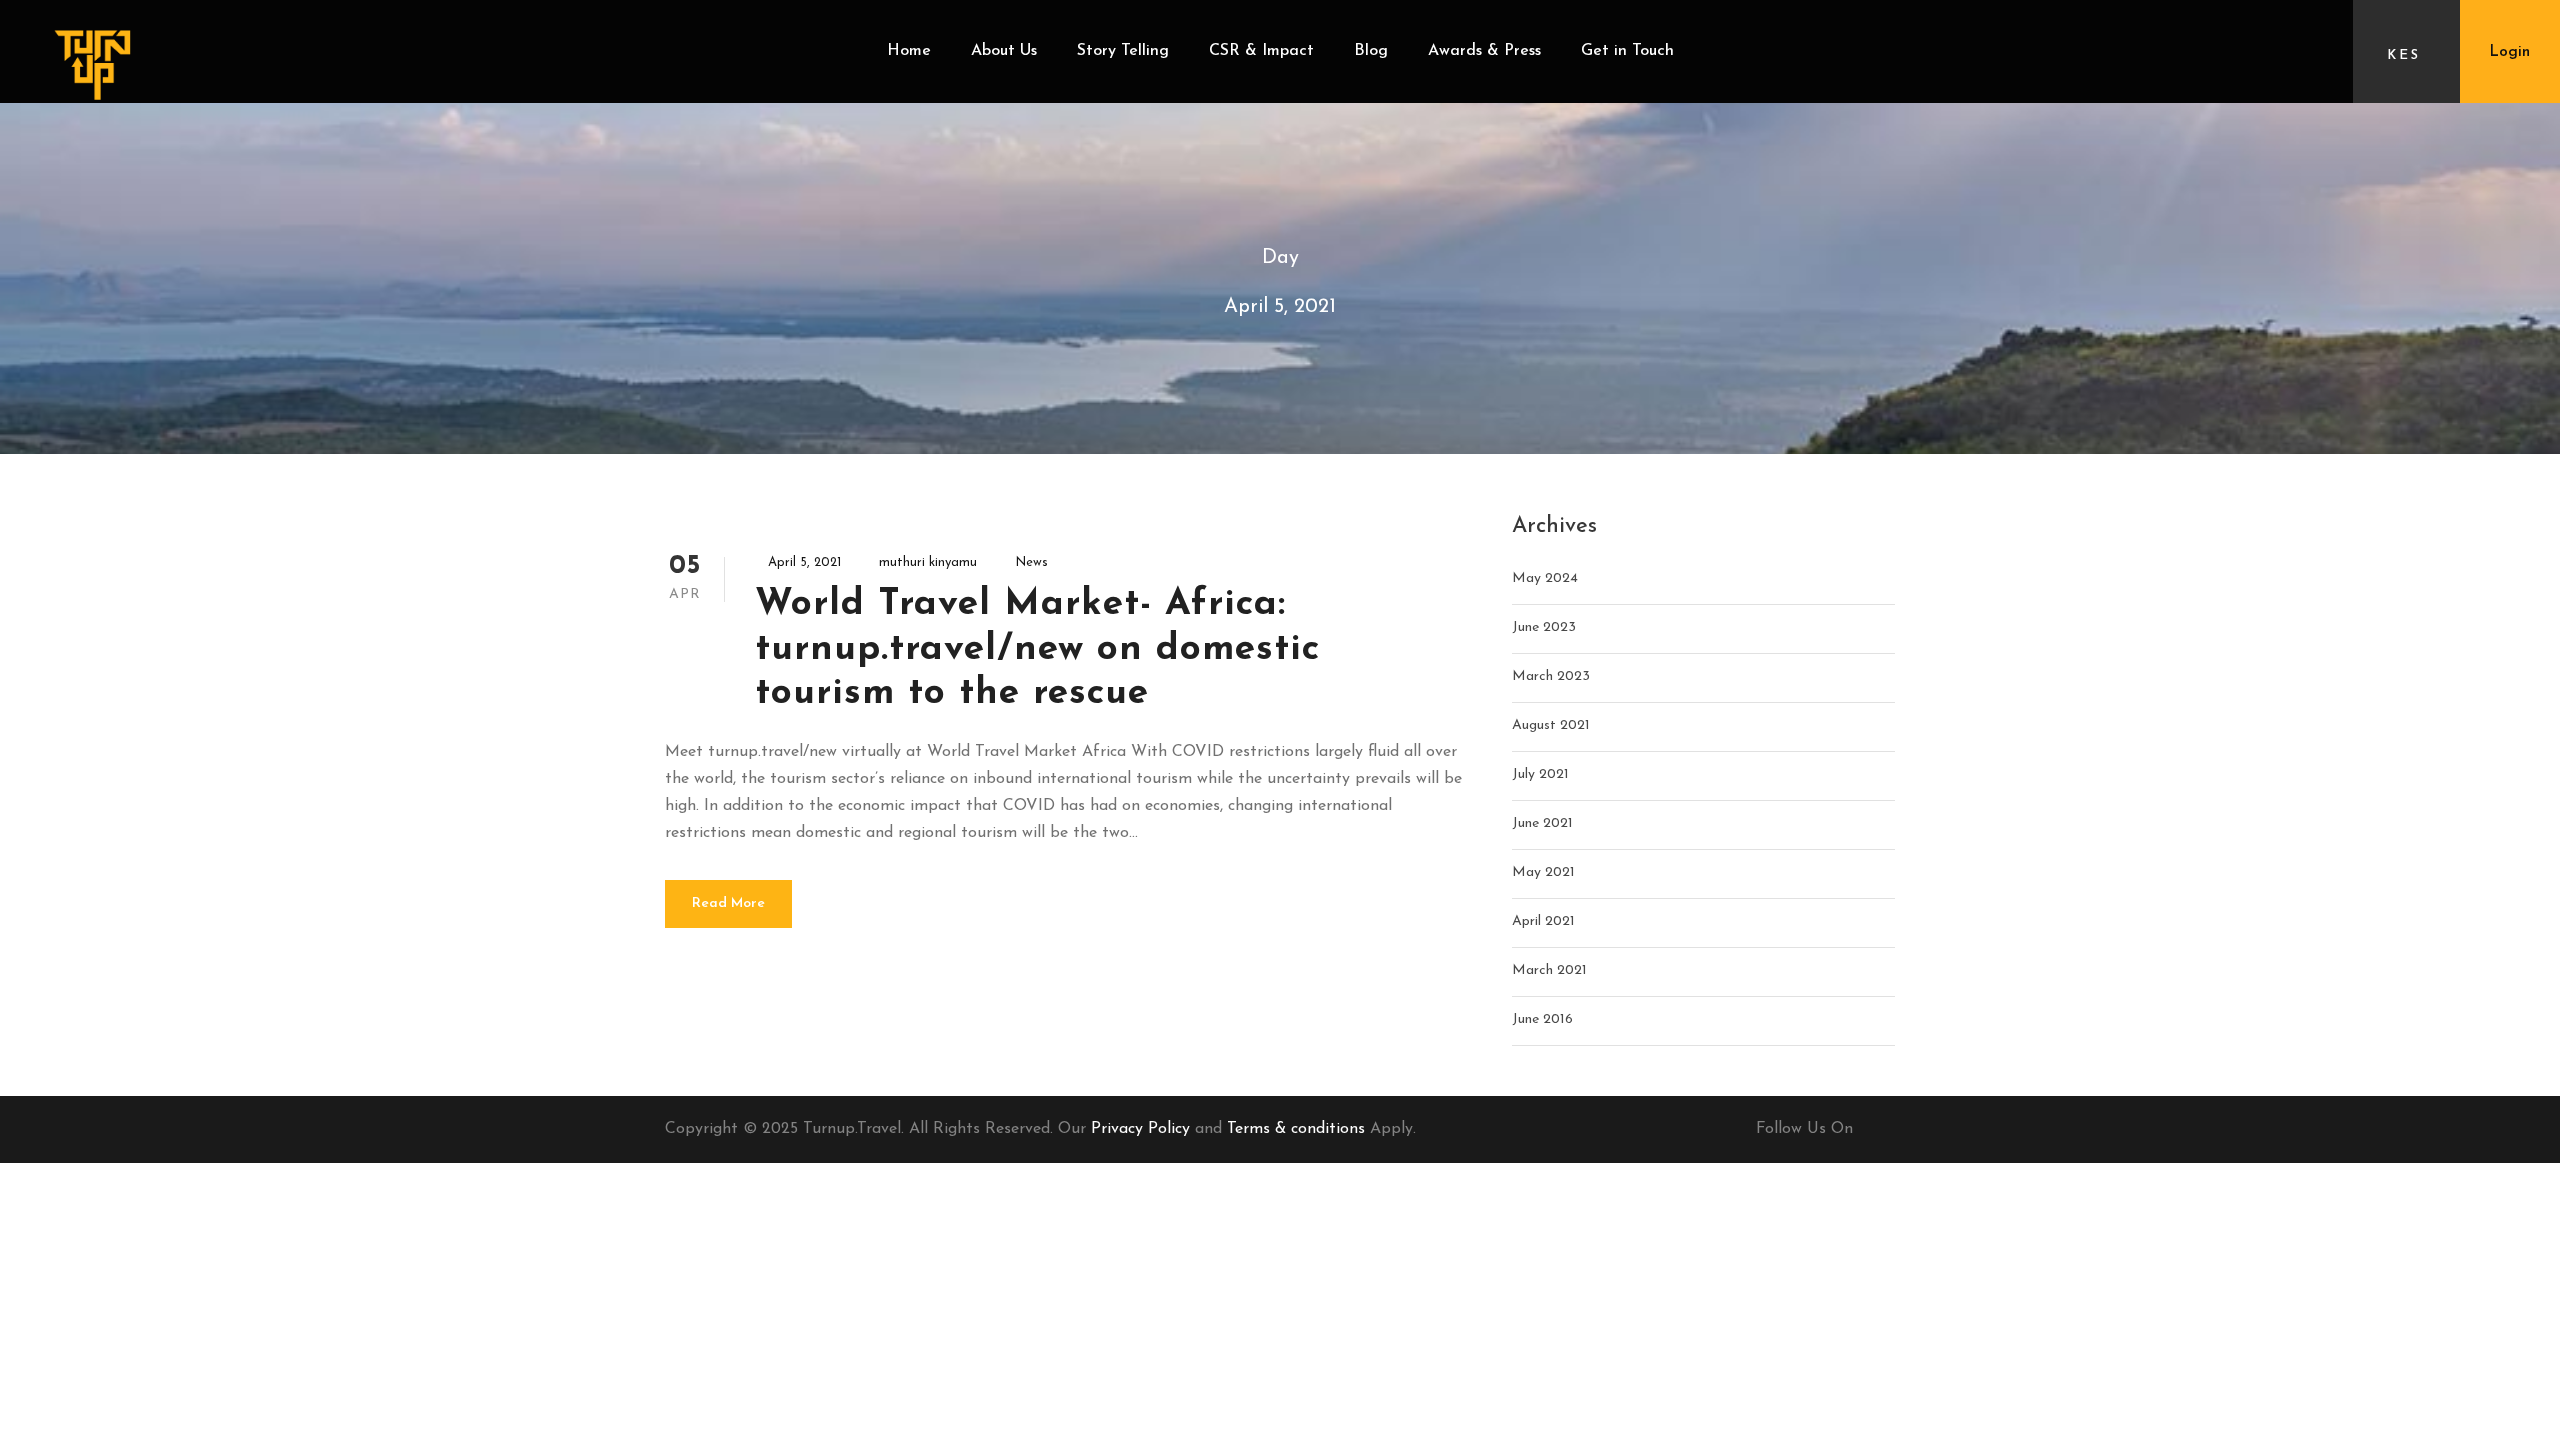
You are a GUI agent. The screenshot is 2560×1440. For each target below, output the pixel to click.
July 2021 (1540, 774)
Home (909, 51)
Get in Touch (1627, 51)
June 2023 (1544, 627)
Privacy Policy (1140, 1129)
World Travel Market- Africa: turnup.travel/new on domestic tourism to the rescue (1037, 649)
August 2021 (1551, 725)
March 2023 (1551, 676)
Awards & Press (1484, 51)
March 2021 (1549, 970)
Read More (728, 903)
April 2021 (1543, 921)
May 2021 (1543, 872)
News (1031, 562)
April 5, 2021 (804, 562)
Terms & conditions (1296, 1129)
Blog (1371, 51)
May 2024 (1545, 578)
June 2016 (1542, 1019)
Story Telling (1123, 51)
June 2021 (1542, 823)
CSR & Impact (1261, 51)
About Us (1004, 51)
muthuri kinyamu (928, 562)
